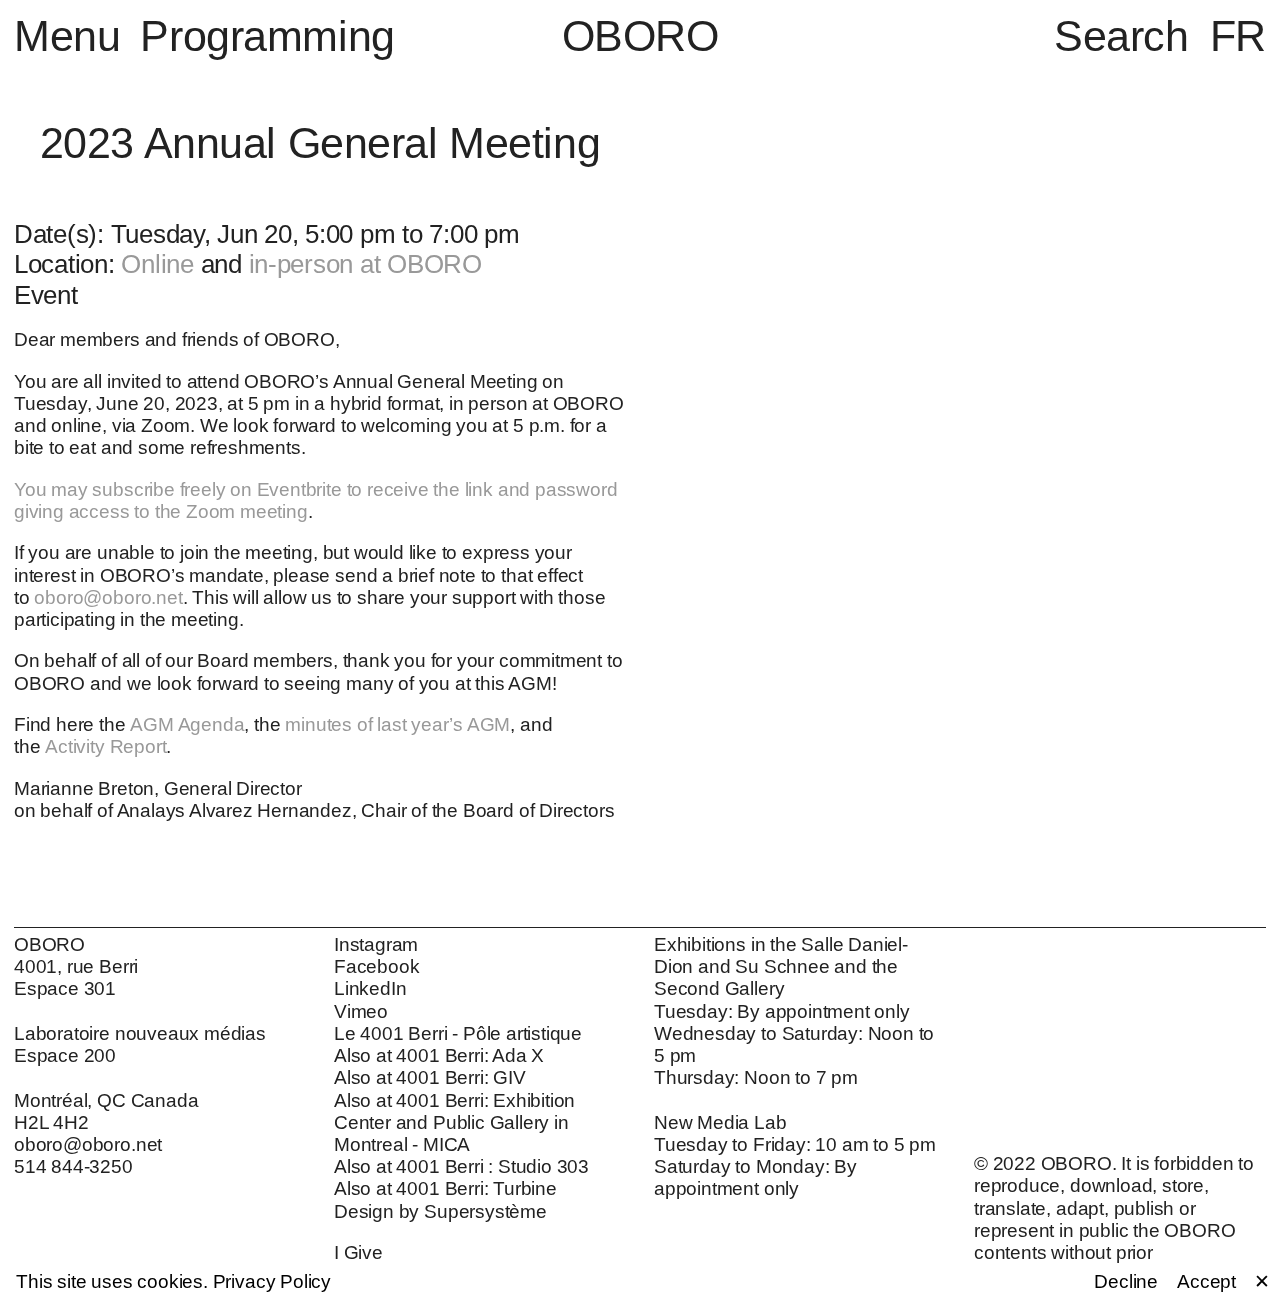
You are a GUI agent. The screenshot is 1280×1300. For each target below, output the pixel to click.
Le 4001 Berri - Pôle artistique (458, 1033)
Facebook (376, 966)
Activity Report (105, 746)
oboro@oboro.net (108, 597)
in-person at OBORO (365, 264)
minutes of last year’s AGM (397, 724)
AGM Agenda (187, 724)
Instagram (376, 944)
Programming (267, 36)
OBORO (640, 36)
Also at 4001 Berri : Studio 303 (461, 1166)
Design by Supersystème (440, 1211)
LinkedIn (370, 988)
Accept (1206, 1281)
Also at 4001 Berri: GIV (430, 1077)
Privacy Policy (272, 1281)
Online (157, 264)
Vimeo (361, 1011)
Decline (1126, 1281)
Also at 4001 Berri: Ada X (439, 1055)
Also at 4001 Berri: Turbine (445, 1188)
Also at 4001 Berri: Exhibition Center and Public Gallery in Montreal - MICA (454, 1122)
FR (1238, 36)
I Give (358, 1252)
